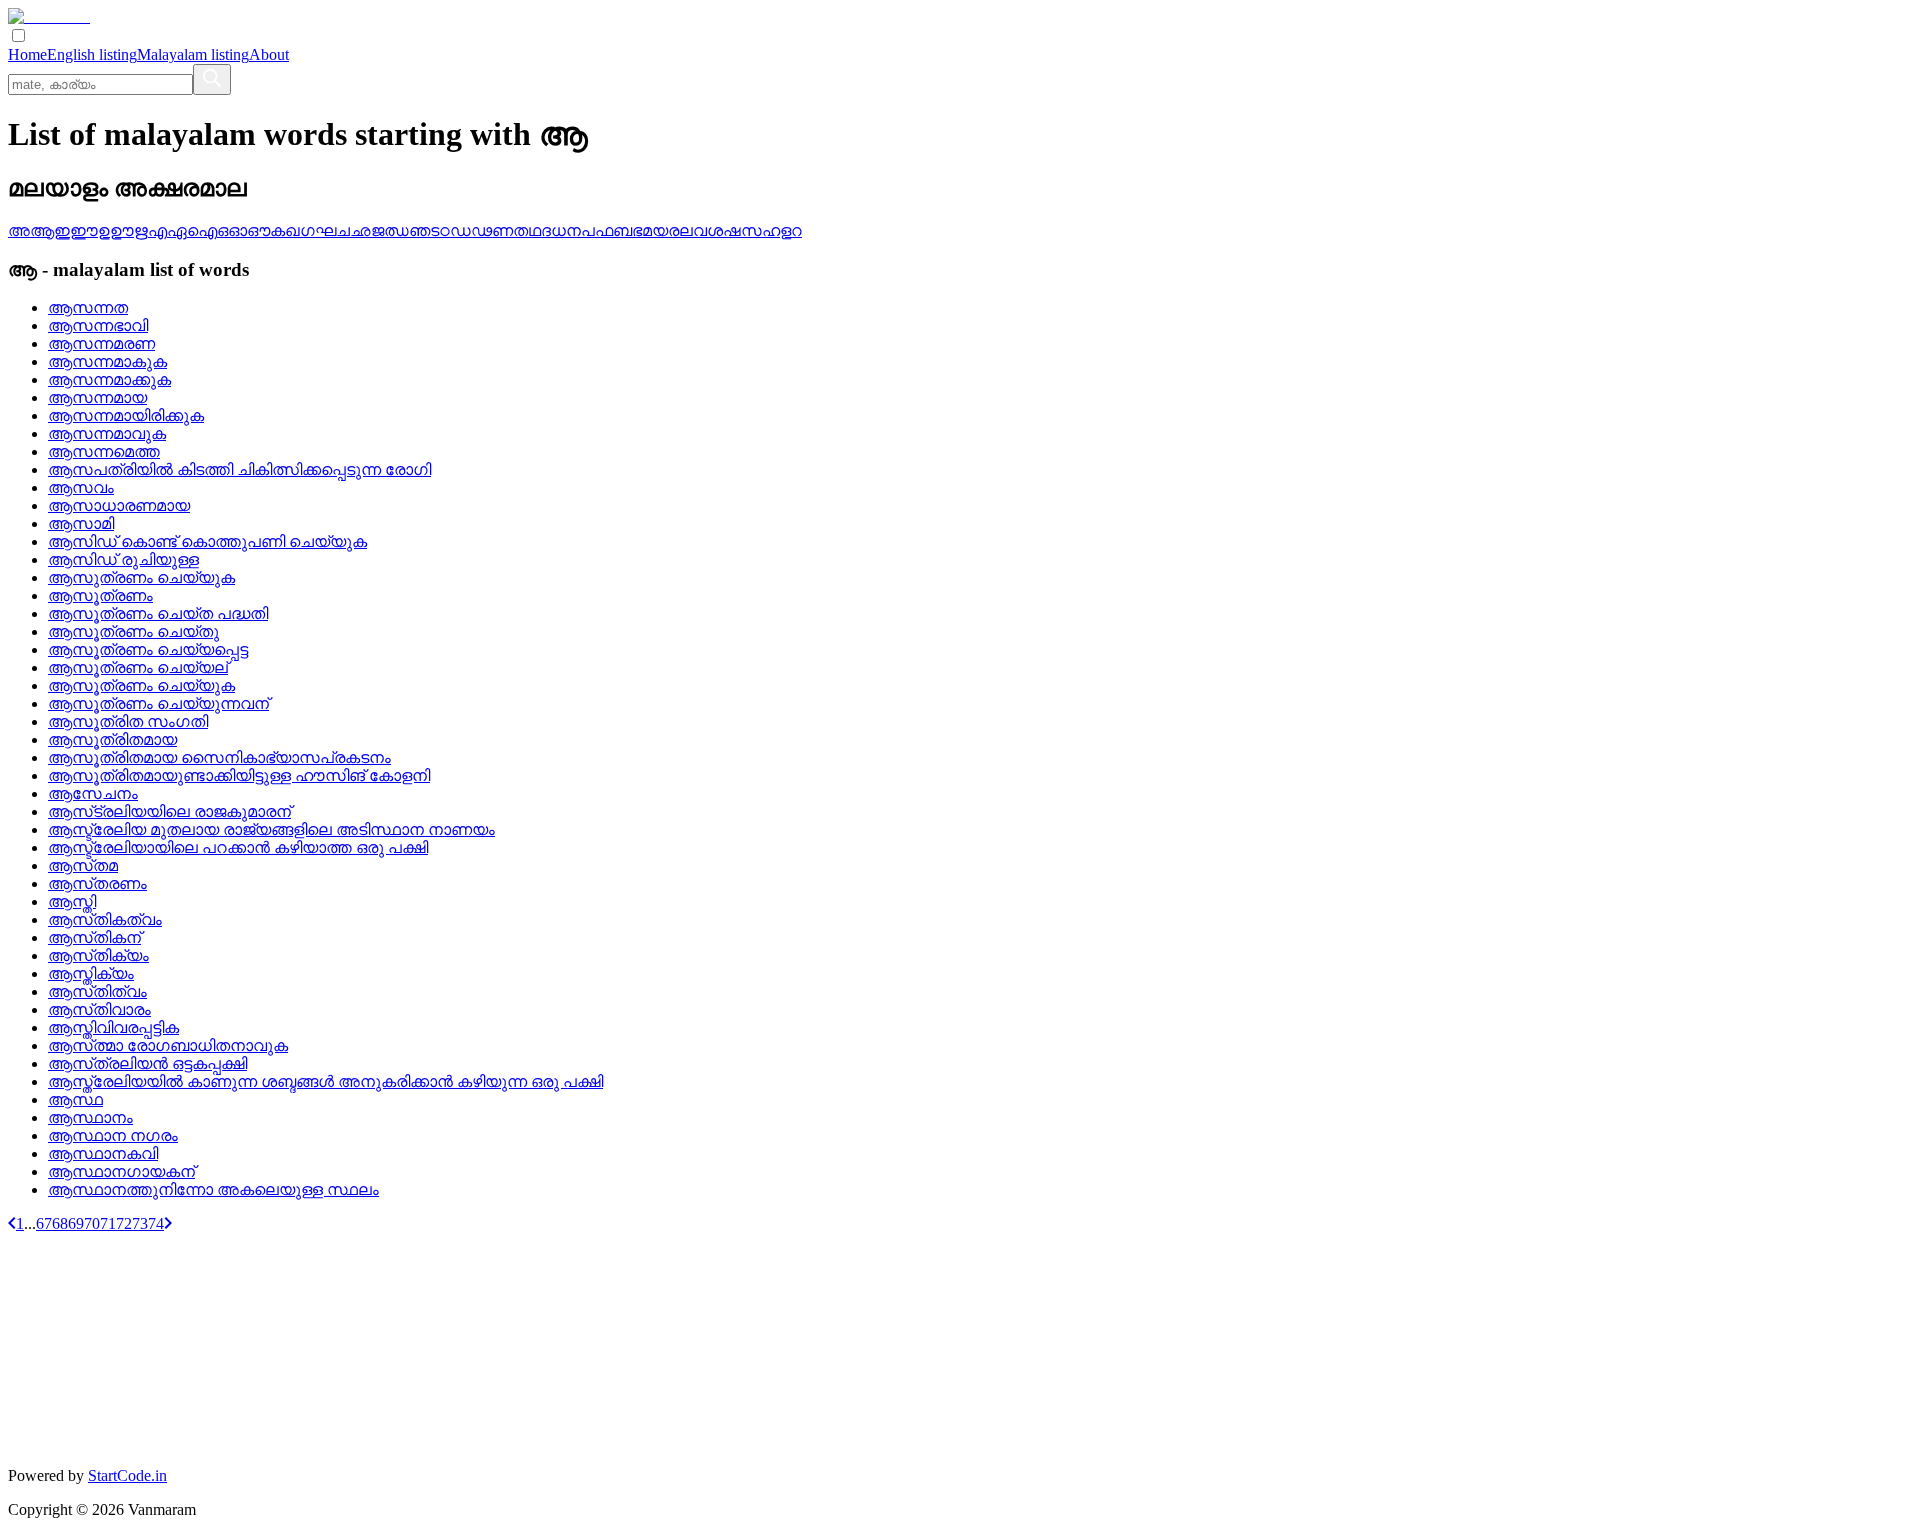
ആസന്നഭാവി (98, 325)
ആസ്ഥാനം (90, 1117)
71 (108, 1223)
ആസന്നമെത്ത (104, 451)
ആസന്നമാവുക (107, 433)
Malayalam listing (193, 54)
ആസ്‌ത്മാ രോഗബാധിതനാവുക (168, 1045)
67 (44, 1223)
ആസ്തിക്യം (91, 973)
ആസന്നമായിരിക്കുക (126, 415)
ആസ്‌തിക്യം (98, 955)
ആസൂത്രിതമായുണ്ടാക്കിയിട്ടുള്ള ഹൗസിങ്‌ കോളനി (239, 775)
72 (124, 1223)
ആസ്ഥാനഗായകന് (121, 1171)
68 (60, 1223)
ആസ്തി (72, 901)
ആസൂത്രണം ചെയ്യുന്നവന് (158, 703)
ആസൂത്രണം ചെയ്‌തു (133, 631)
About (269, 54)
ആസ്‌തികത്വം (105, 919)
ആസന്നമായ (97, 397)
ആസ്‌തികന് (94, 937)
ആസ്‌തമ (83, 865)
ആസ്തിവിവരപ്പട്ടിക (113, 1027)
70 (92, 1223)
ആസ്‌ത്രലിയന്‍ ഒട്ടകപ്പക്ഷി (147, 1063)
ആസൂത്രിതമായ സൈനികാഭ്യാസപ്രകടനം (219, 757)
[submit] (212, 79)
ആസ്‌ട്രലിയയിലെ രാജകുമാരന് (169, 811)
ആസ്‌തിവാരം (99, 1009)
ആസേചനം (93, 793)
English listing (92, 54)
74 (156, 1223)
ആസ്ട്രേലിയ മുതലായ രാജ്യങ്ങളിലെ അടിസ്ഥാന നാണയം (271, 829)
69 (76, 1223)
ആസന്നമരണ (101, 343)
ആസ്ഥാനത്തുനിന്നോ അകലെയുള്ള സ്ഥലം (213, 1189)
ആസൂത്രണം (100, 595)
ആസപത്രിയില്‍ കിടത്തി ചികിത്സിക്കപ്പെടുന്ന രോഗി (239, 469)
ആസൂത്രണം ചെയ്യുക (141, 685)
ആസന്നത (88, 307)
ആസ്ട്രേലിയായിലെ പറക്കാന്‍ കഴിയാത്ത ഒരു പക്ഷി (238, 847)
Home (27, 54)
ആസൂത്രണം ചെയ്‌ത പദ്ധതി (158, 613)
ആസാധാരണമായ (119, 505)
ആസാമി (81, 523)
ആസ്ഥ (75, 1099)
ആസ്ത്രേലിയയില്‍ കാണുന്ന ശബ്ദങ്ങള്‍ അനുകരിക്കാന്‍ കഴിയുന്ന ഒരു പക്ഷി (325, 1081)
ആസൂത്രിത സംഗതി (128, 721)
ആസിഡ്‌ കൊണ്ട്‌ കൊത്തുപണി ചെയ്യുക (207, 541)
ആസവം (81, 487)
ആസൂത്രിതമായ (112, 739)
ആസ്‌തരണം (97, 883)
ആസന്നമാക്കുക (109, 379)
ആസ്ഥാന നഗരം (113, 1135)
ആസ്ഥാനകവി (103, 1153)
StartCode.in (127, 1475)
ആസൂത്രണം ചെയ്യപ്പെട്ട (148, 649)
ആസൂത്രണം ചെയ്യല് (138, 667)
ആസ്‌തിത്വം (97, 991)
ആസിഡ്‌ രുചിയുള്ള (123, 559)
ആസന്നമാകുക (107, 361)
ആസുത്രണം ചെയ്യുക (141, 577)
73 (140, 1223)
